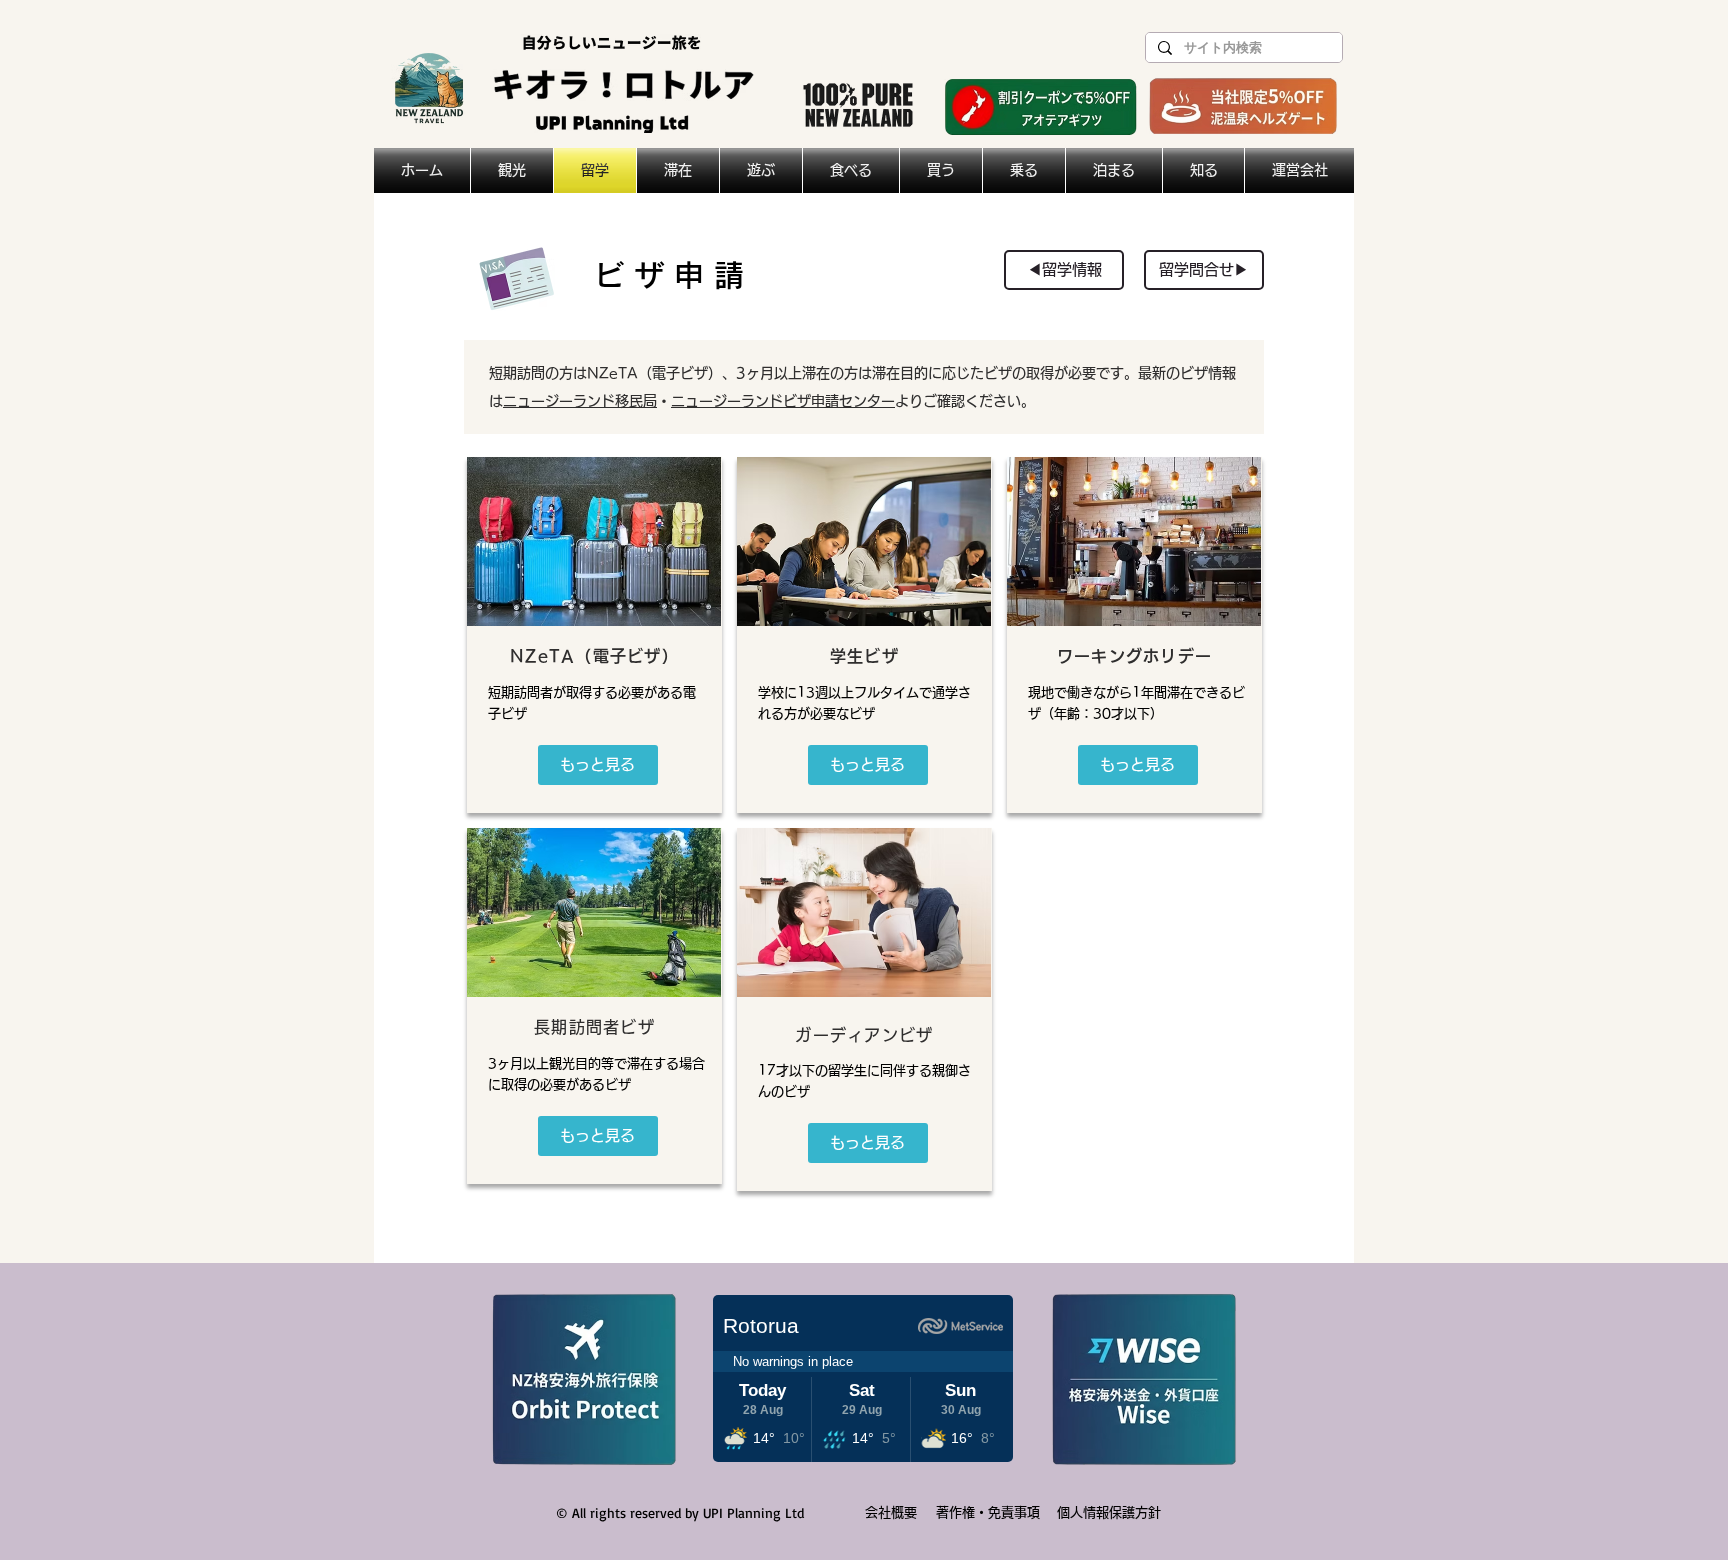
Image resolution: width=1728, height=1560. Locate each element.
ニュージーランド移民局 (580, 401)
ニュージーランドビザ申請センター (783, 401)
